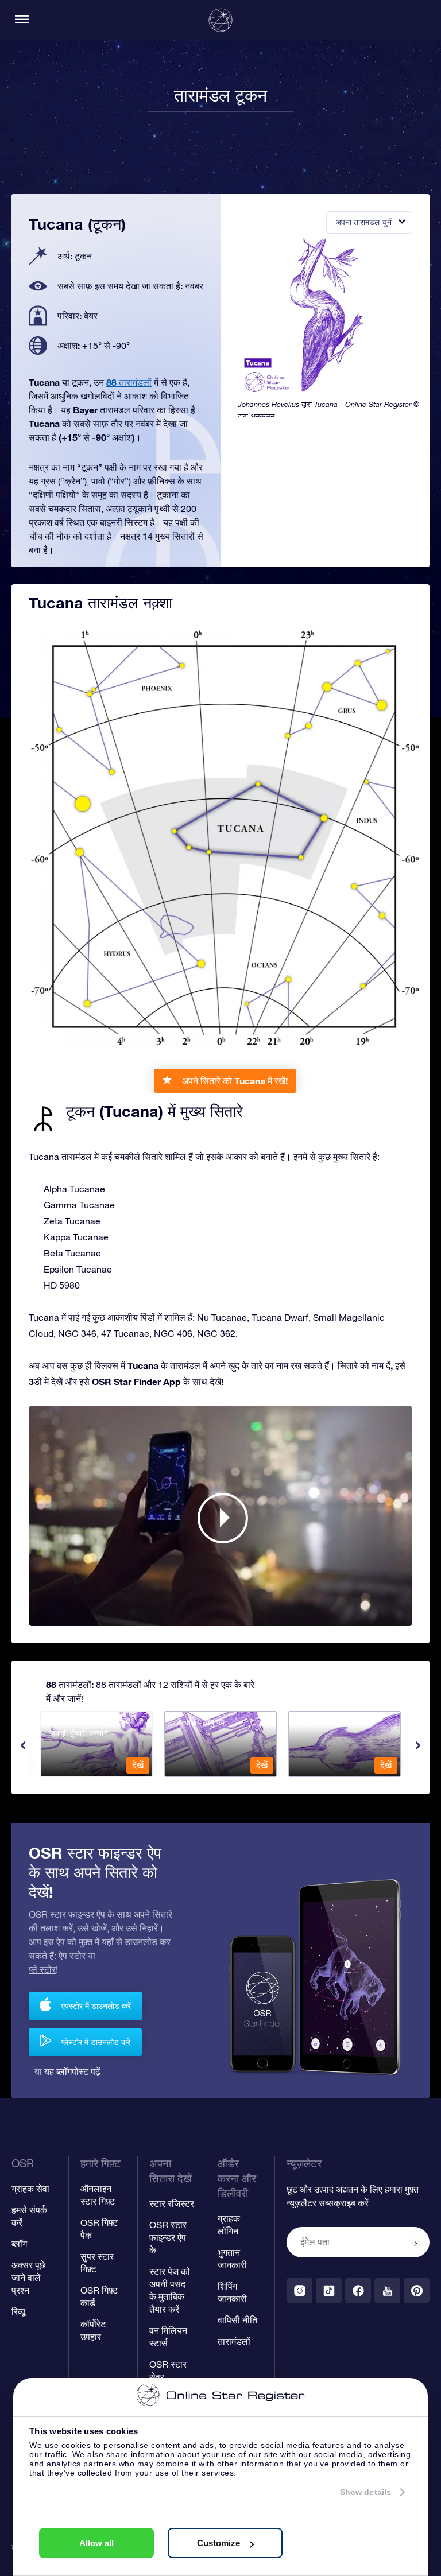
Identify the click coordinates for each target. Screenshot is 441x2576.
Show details (365, 2492)
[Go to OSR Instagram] (299, 2290)
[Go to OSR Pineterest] (417, 2290)
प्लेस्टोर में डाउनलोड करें (96, 2042)
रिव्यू (18, 2311)
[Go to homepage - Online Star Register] (220, 20)
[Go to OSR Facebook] (358, 2290)
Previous (23, 1745)
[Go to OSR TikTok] (329, 2290)
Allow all (96, 2543)
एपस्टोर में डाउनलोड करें (96, 2006)
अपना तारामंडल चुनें (363, 222)
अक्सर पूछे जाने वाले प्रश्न (28, 2278)
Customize (218, 2543)
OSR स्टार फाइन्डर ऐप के (168, 2237)
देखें (138, 1765)
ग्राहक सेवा (30, 2189)
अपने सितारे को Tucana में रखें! (235, 1081)
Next (418, 1745)
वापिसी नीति (237, 2320)
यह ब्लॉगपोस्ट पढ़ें (72, 2071)
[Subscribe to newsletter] (416, 2243)
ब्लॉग (19, 2244)
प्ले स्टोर (42, 1969)
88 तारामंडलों (129, 382)
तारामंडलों (234, 2341)
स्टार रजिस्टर (172, 2203)
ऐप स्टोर (72, 1956)
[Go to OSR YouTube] (387, 2290)
